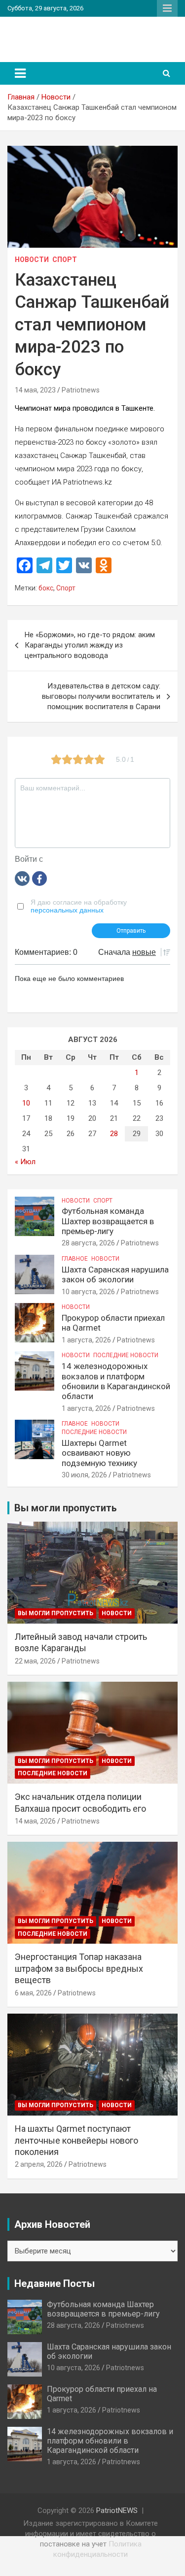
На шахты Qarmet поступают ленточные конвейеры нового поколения (76, 2140)
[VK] (22, 878)
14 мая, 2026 (35, 1821)
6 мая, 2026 (33, 1993)
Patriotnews (81, 390)
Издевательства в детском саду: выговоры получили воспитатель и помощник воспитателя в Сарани (101, 696)
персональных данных (67, 910)
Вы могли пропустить (55, 1613)
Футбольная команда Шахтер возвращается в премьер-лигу (108, 1221)
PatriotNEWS (51, 34)
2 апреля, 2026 (39, 2164)
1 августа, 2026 (86, 1340)
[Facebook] (39, 878)
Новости (32, 260)
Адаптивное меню (167, 8)
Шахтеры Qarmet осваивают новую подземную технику (99, 1453)
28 (114, 1134)
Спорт (65, 260)
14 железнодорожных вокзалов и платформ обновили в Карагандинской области (116, 1381)
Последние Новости (126, 1355)
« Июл (25, 1162)
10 (26, 1103)
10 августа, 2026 (88, 1292)
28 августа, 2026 (88, 1243)
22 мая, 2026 (35, 1661)
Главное (75, 1259)
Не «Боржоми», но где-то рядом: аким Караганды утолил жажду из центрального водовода (90, 645)
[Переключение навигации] (20, 73)
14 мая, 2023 (35, 390)
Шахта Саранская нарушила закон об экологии (115, 1274)
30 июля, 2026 (84, 1475)
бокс (46, 588)
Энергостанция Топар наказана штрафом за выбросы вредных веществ (79, 1968)
